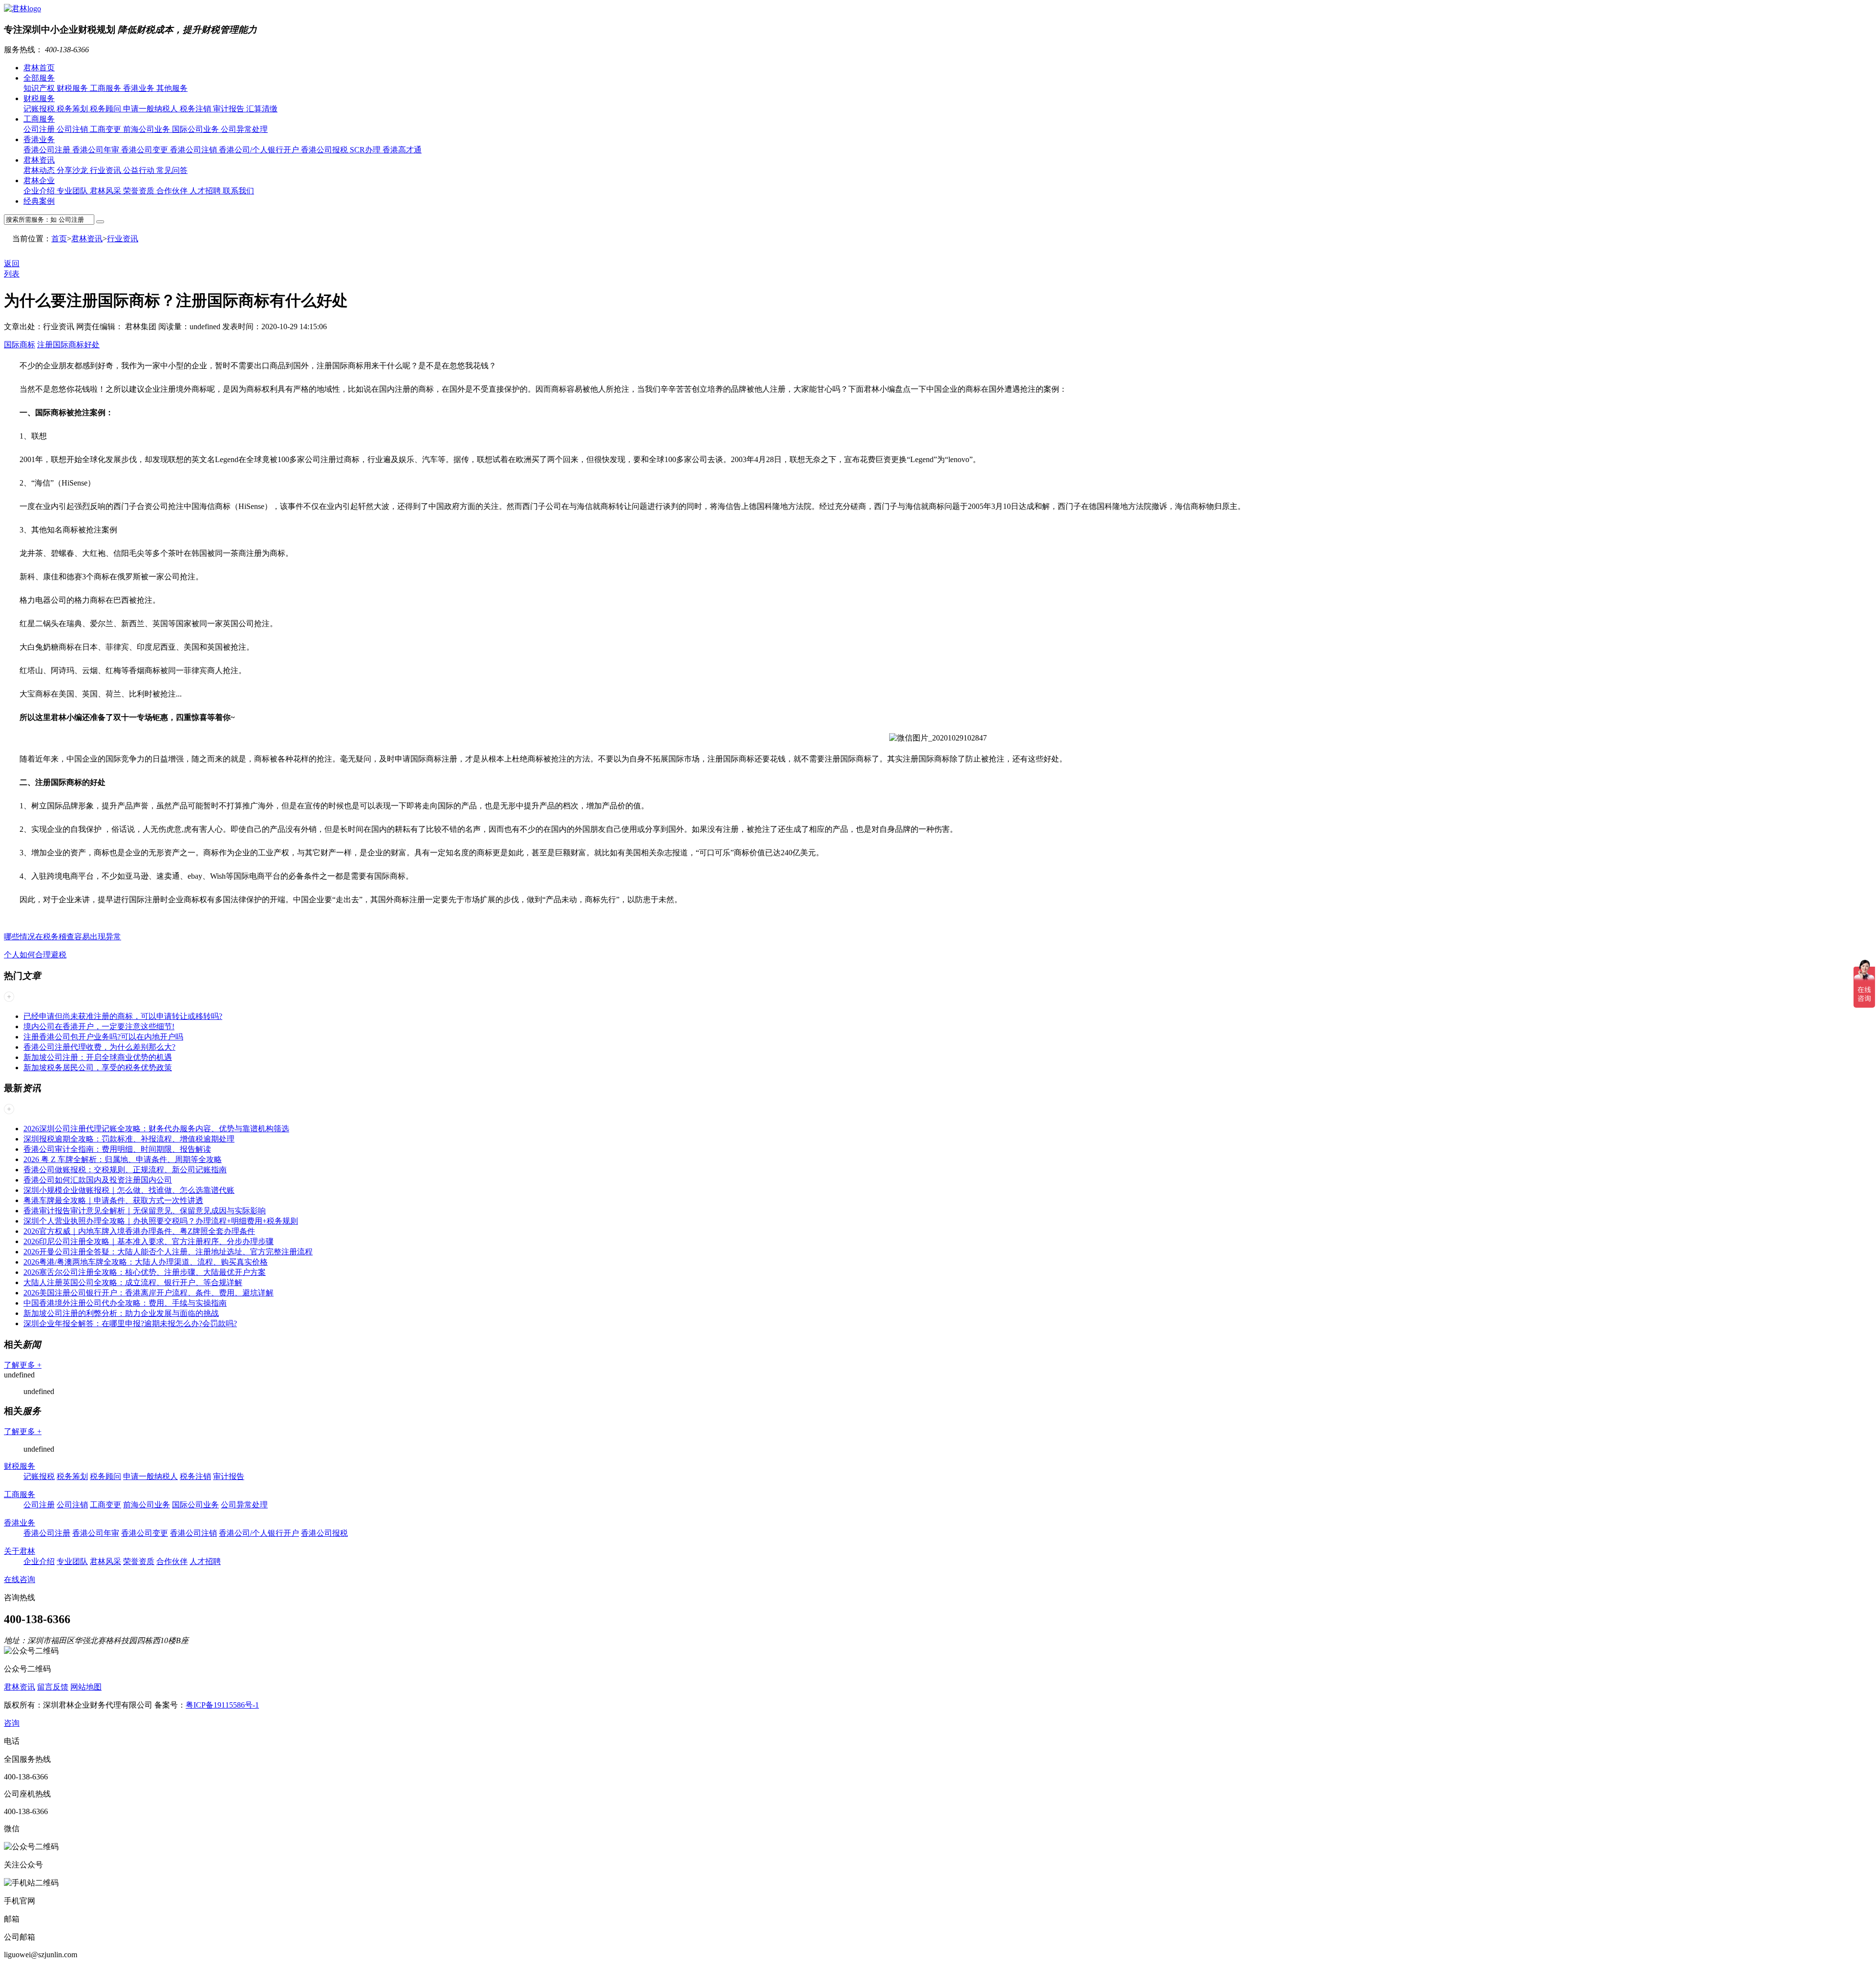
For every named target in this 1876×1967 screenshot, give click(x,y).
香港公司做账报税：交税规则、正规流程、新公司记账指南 (125, 1170)
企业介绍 (40, 191)
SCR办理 (366, 150)
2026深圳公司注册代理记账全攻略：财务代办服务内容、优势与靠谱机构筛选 (156, 1129)
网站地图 (86, 1687)
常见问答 (172, 170)
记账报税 (40, 109)
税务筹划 (73, 109)
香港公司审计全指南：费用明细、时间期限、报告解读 (117, 1149)
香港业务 (140, 88)
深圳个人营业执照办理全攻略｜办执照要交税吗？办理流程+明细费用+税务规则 (161, 1221)
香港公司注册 (48, 150)
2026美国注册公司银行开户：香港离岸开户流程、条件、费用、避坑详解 (149, 1293)
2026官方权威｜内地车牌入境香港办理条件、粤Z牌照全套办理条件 (139, 1231)
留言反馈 (53, 1687)
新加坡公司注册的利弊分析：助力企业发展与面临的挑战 (121, 1313)
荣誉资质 (140, 191)
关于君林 (20, 1551)
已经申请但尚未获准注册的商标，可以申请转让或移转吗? (123, 1016)
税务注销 (196, 109)
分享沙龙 (73, 170)
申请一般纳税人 (151, 109)
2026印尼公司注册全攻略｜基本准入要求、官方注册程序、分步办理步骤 (149, 1241)
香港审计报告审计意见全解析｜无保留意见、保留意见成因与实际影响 (145, 1211)
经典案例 (39, 201)
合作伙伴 (173, 191)
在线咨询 (20, 1579)
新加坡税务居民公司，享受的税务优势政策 (98, 1068)
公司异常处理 (244, 129)
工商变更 (107, 129)
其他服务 (172, 88)
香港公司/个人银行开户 (260, 150)
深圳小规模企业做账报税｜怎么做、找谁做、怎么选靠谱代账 (129, 1190)
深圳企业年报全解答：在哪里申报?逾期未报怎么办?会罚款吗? (130, 1323)
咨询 (12, 1723)
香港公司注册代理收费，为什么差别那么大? (99, 1047)
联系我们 (238, 191)
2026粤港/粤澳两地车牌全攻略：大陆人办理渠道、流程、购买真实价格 (146, 1262)
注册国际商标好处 (68, 345)
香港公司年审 (97, 150)
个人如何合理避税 (35, 955)
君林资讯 (39, 160)
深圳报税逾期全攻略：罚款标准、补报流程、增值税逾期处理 (129, 1139)
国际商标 (20, 345)
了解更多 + (23, 1365)
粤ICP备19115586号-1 (222, 1705)
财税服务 (73, 88)
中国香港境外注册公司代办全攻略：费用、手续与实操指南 (125, 1303)
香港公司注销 (194, 150)
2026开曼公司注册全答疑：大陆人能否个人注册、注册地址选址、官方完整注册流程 (168, 1252)
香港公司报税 (325, 150)
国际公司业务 (196, 129)
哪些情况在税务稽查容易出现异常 (63, 937)
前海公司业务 (148, 129)
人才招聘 (206, 191)
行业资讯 (107, 170)
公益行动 (140, 170)
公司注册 (40, 129)
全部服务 (39, 78)
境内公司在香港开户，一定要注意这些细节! (99, 1026)
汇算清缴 (262, 109)
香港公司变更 (146, 150)
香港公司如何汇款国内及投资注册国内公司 (98, 1180)
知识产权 (40, 88)
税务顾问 (107, 109)
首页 (59, 239)
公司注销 (73, 129)
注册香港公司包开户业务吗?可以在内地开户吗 (103, 1037)
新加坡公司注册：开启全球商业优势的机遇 (98, 1057)
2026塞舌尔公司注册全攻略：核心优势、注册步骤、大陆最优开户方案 (145, 1272)
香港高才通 (402, 150)
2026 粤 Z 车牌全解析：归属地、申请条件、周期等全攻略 (123, 1159)
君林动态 (40, 170)
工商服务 (107, 88)
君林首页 (39, 68)
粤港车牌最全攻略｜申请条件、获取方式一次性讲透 (113, 1200)
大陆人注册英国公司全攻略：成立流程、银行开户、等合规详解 (133, 1282)
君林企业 (39, 180)
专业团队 (73, 191)
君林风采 (107, 191)
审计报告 (230, 109)
